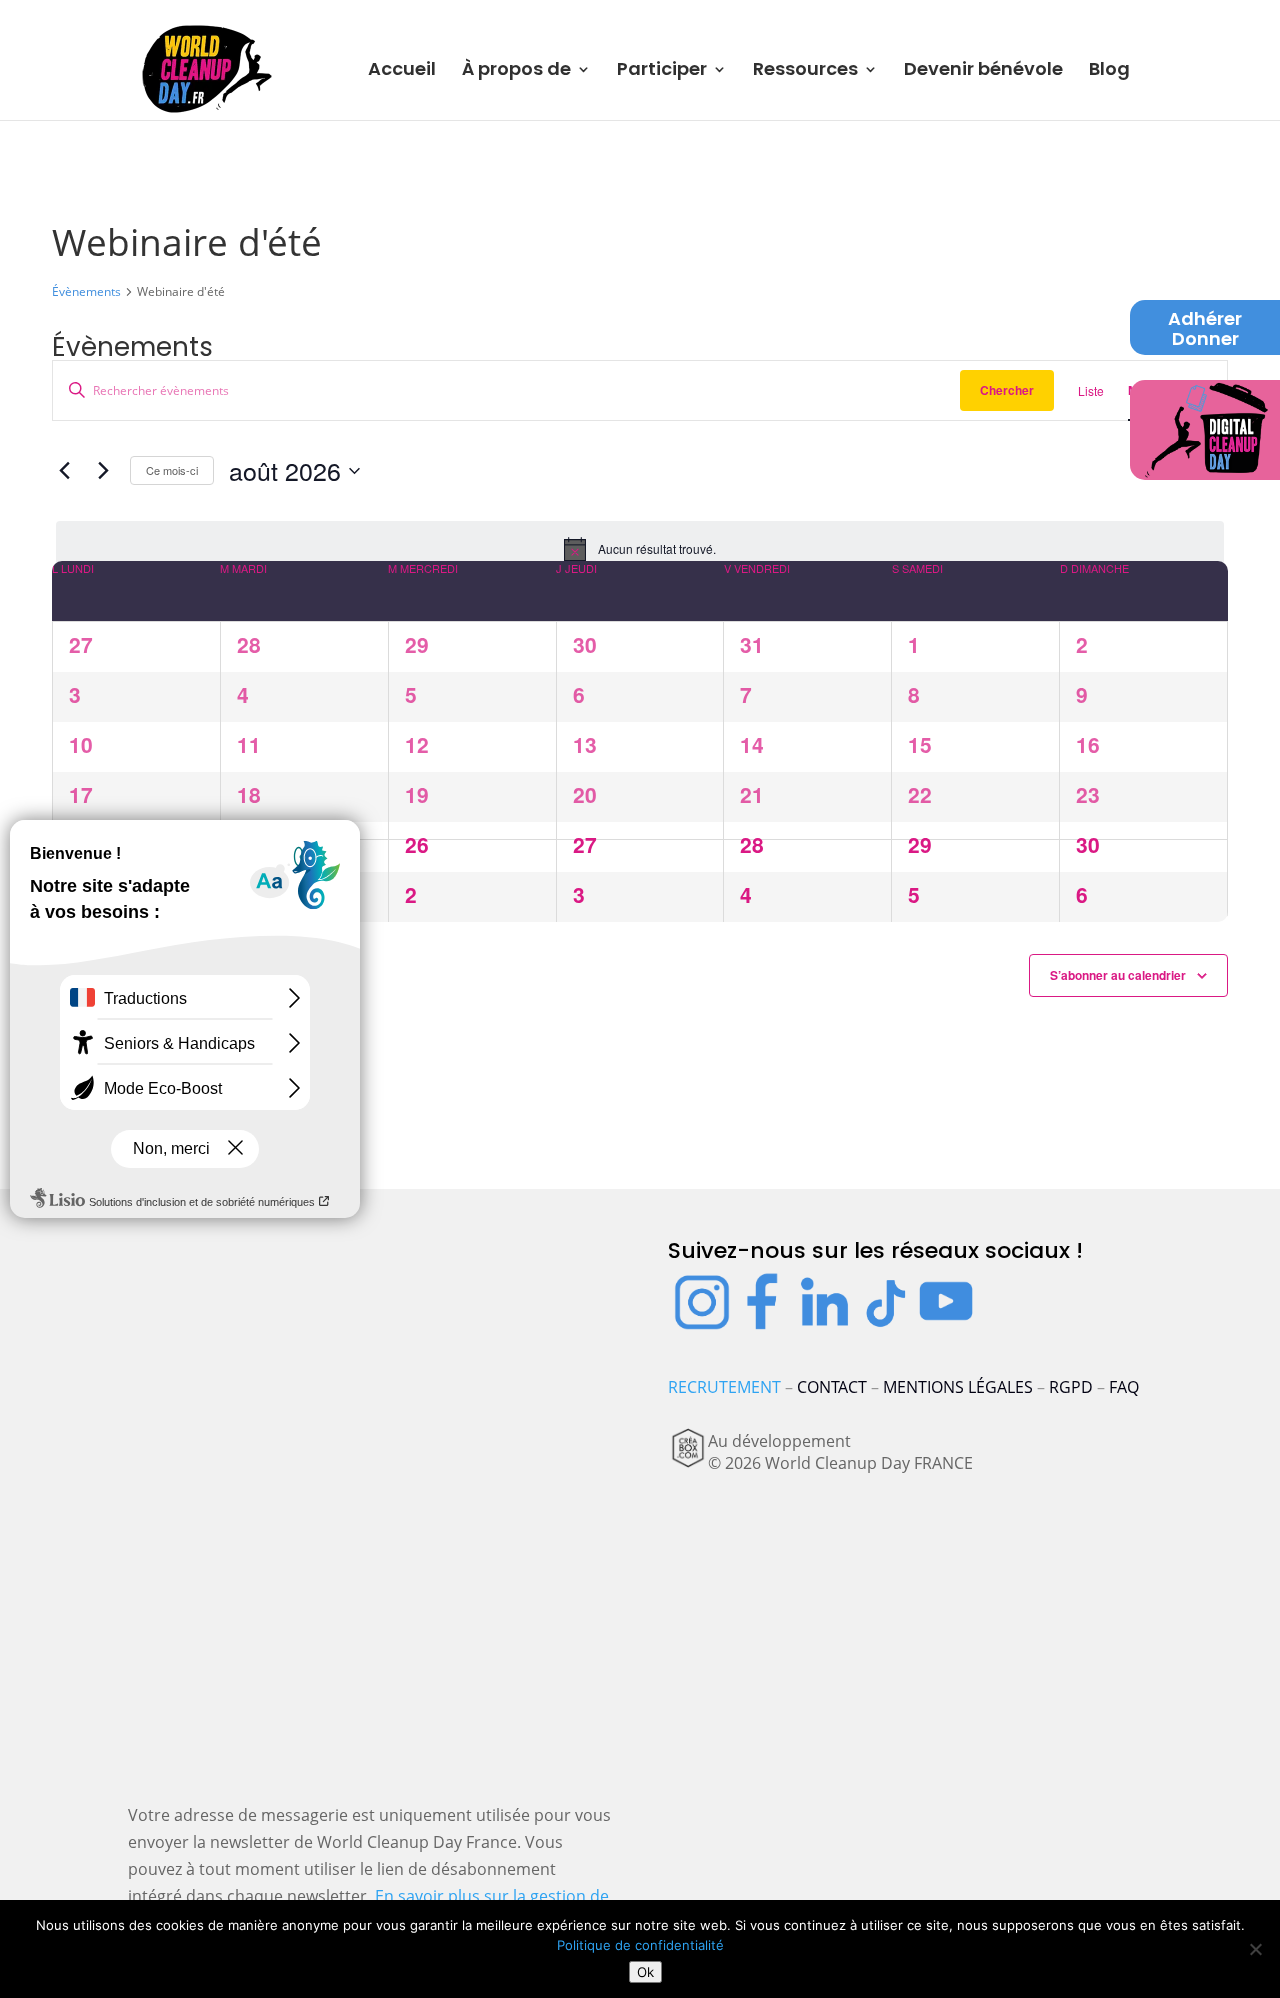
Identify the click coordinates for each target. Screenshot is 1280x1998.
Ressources (805, 71)
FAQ (1124, 1387)
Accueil (402, 71)
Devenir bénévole (983, 71)
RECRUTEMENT (724, 1387)
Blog (1109, 71)
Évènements (86, 292)
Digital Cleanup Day (1205, 423)
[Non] (1255, 1949)
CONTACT (832, 1387)
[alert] (640, 549)
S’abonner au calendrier (1118, 975)
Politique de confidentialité (640, 1945)
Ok (645, 1972)
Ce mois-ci (172, 470)
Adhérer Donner (1205, 330)
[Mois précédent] (64, 471)
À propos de (516, 71)
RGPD (1071, 1387)
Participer (662, 71)
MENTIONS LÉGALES (958, 1387)
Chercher (1007, 390)
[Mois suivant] (103, 471)
